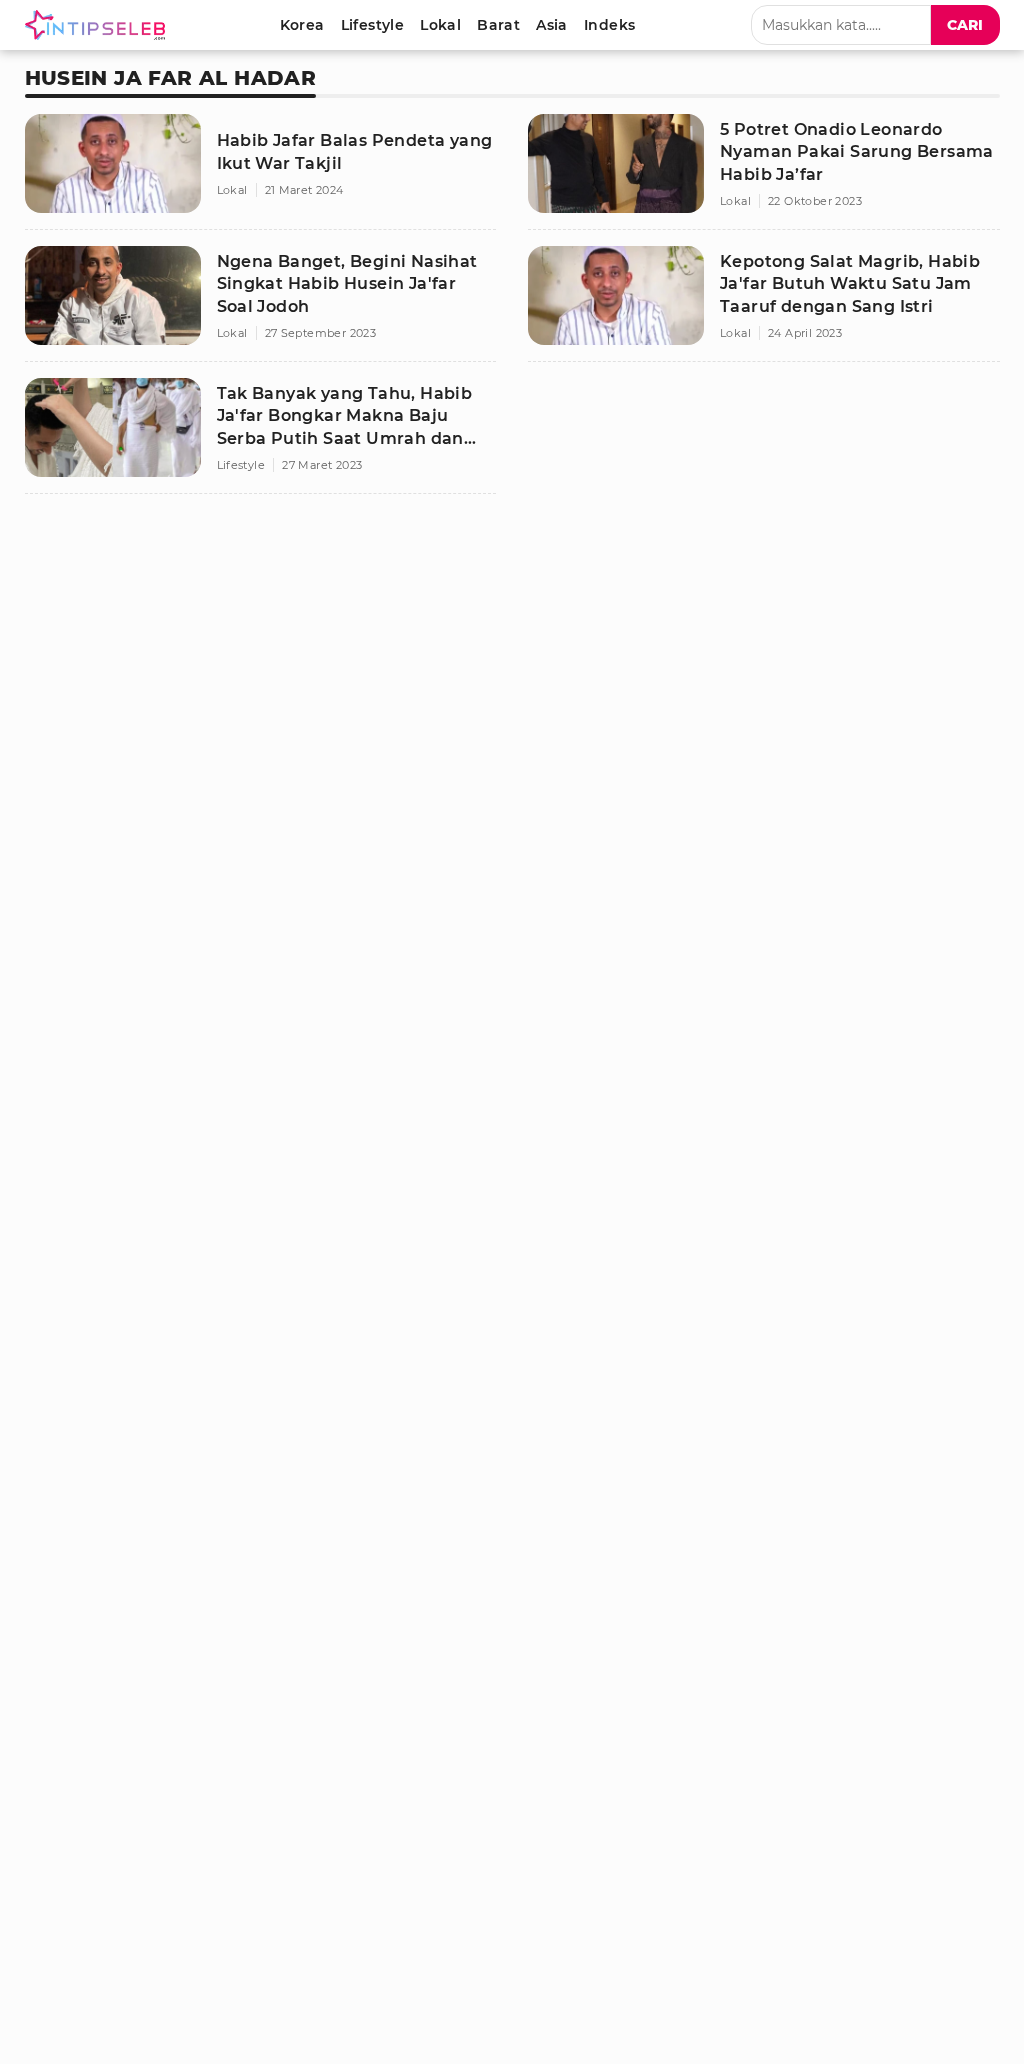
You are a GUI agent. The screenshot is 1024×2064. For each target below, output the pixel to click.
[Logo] (99, 25)
